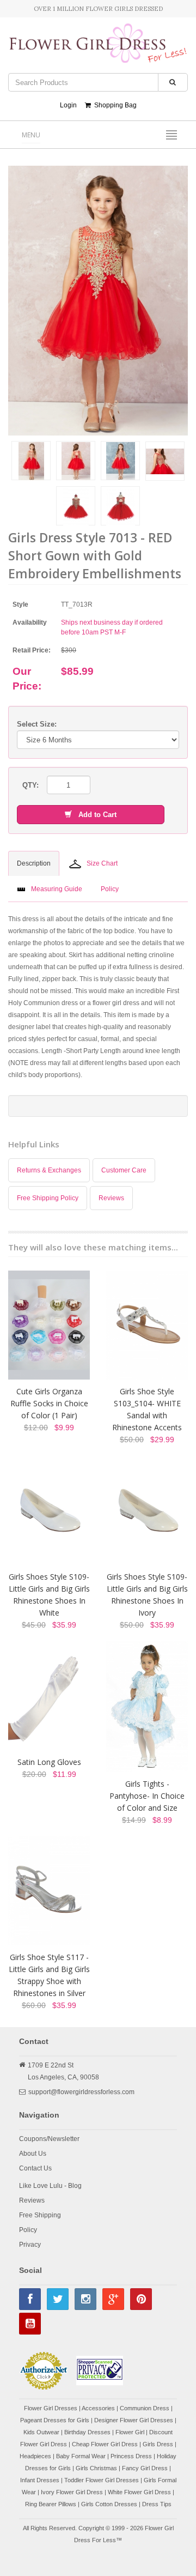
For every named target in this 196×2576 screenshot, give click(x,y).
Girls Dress (158, 2444)
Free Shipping (40, 2215)
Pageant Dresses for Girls (55, 2420)
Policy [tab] (110, 889)
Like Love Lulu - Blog (50, 2186)
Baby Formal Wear (81, 2456)
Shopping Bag (114, 105)
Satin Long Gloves (49, 1762)
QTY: (30, 785)
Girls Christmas (96, 2468)
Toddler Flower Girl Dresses (102, 2480)
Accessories (98, 2408)
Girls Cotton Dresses (109, 2504)
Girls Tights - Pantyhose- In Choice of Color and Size (147, 1796)
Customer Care (124, 1170)
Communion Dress (145, 2408)
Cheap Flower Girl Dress (105, 2444)
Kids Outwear (41, 2432)
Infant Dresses (40, 2480)
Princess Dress (131, 2456)
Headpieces (35, 2456)
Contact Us (35, 2168)
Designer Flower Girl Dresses (134, 2420)
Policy (28, 2230)
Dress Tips (157, 2504)
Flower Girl (130, 2432)
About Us (33, 2154)
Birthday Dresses (87, 2432)
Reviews (111, 1198)
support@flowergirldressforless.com (81, 2092)
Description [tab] (34, 863)
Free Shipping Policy (48, 1198)
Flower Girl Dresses (51, 2408)
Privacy (30, 2245)
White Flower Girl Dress (139, 2492)
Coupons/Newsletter (49, 2139)
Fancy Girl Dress (145, 2468)
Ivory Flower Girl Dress (72, 2492)
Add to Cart (94, 815)
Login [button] (68, 105)
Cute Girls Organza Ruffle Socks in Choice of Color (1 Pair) (49, 1403)
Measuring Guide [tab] (57, 889)
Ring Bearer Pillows (51, 2504)
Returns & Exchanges (49, 1170)
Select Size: (37, 724)
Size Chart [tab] (102, 863)
